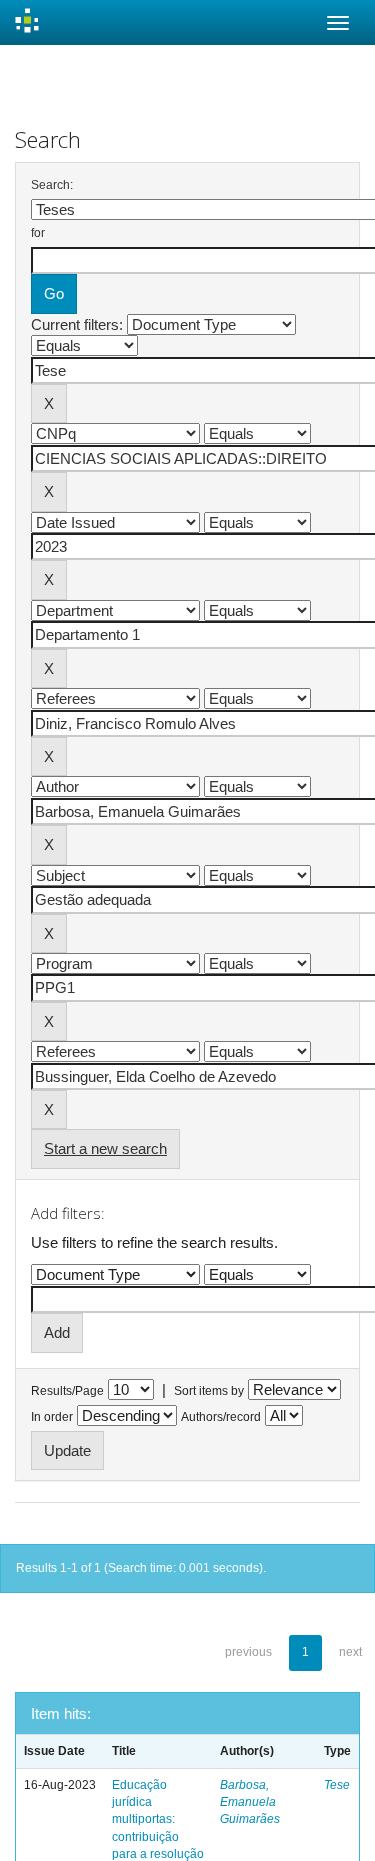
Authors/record (221, 1417)
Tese (337, 1785)
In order (52, 1417)
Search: (52, 185)
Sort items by (209, 1391)
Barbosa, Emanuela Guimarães (250, 1802)
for (38, 233)
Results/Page (67, 1391)
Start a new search (105, 1148)
